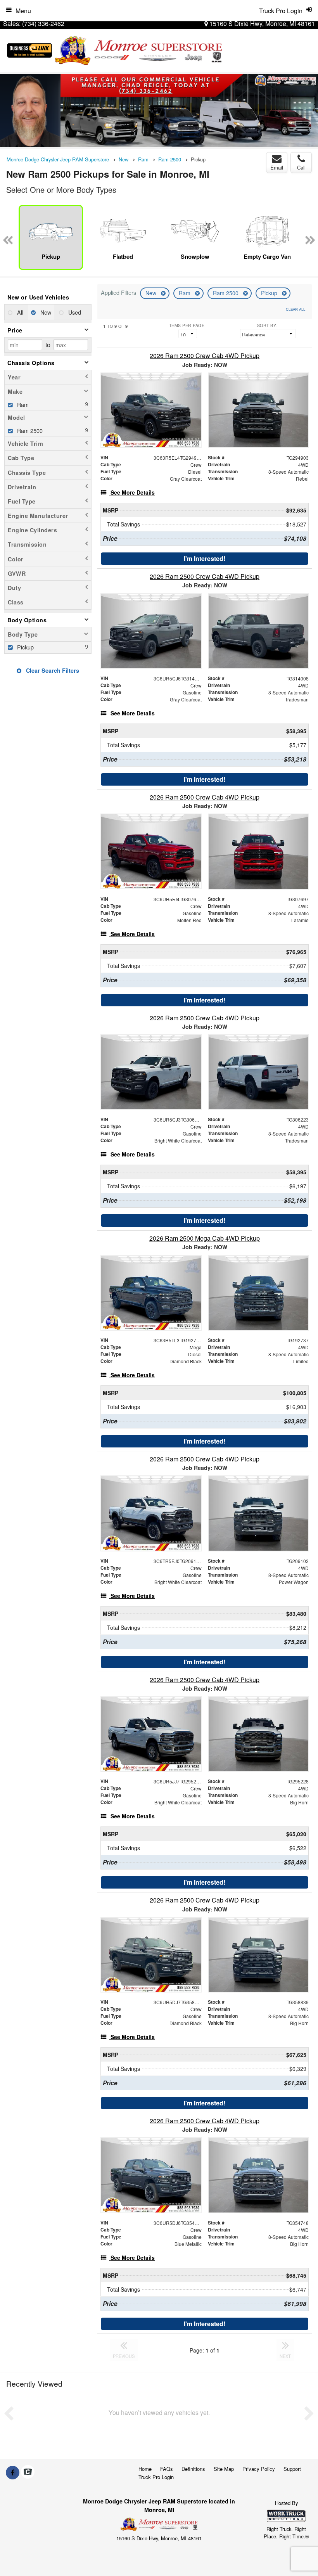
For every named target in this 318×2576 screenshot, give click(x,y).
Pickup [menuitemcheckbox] (25, 647)
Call (301, 167)
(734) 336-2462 (43, 23)
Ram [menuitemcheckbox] (22, 404)
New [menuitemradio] (45, 312)
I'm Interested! (205, 558)
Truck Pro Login (156, 2477)
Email (277, 167)
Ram (185, 293)
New (152, 293)
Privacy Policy (259, 2469)
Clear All (296, 309)
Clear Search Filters (52, 670)
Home (145, 2469)
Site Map (224, 2469)
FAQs (167, 2469)
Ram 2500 (226, 293)
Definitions (193, 2469)
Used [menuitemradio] (74, 312)
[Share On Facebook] (13, 2472)
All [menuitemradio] (19, 312)
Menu (23, 11)
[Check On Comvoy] (28, 2472)
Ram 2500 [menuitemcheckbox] (29, 430)
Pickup (270, 293)
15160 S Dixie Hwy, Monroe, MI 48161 (261, 23)
